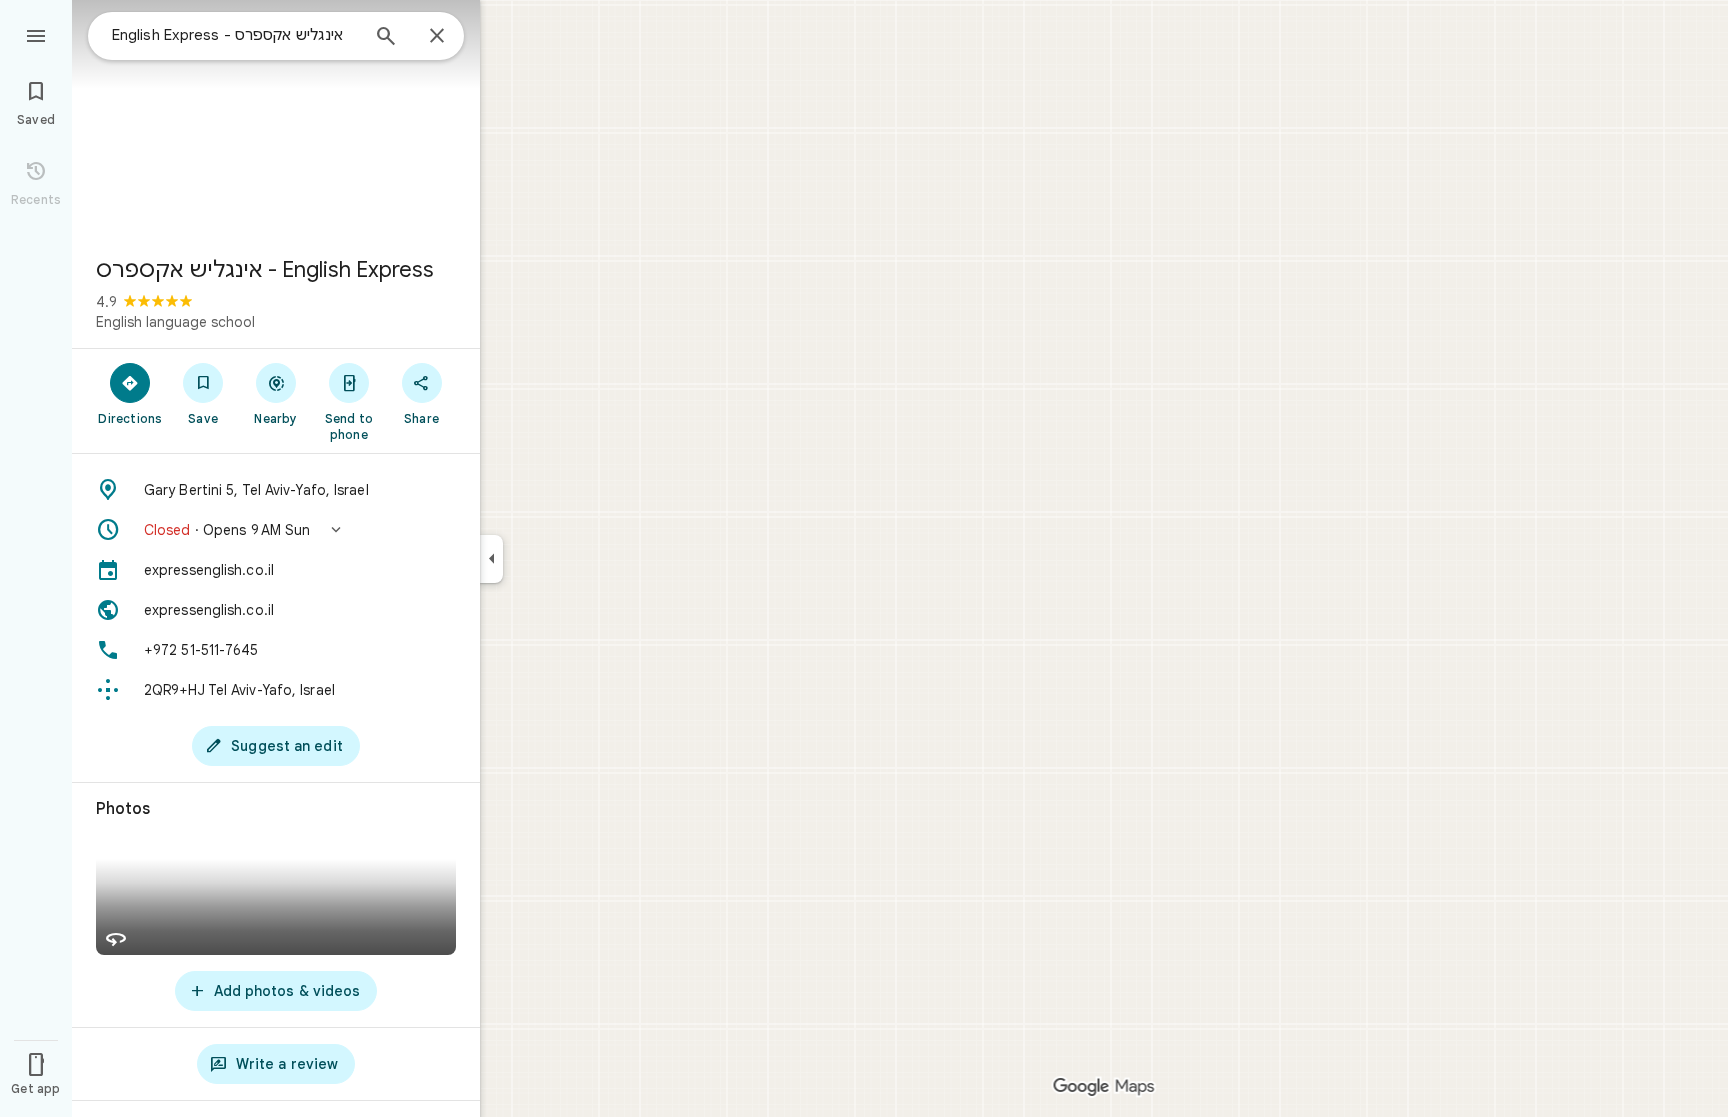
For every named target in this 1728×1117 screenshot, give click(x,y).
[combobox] (235, 35)
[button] (276, 530)
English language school (175, 322)
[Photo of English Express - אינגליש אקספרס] (276, 120)
